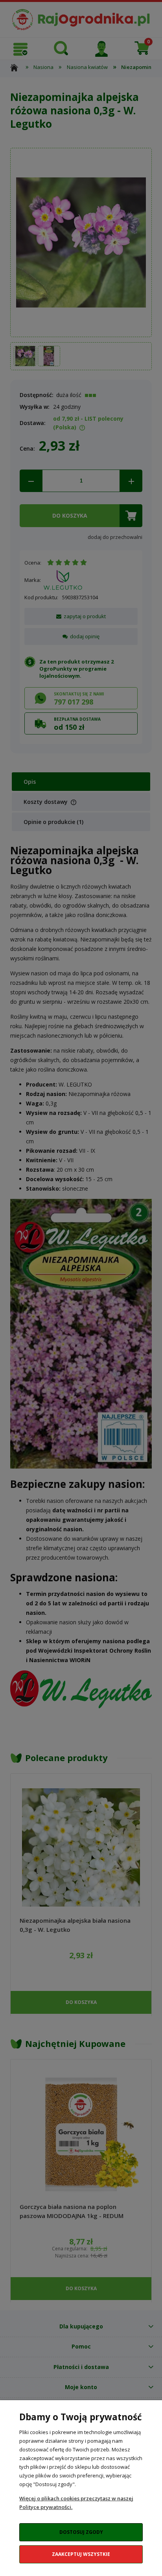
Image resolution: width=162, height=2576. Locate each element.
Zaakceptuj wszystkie (81, 2554)
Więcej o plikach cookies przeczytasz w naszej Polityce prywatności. (76, 2503)
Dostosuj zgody (81, 2532)
